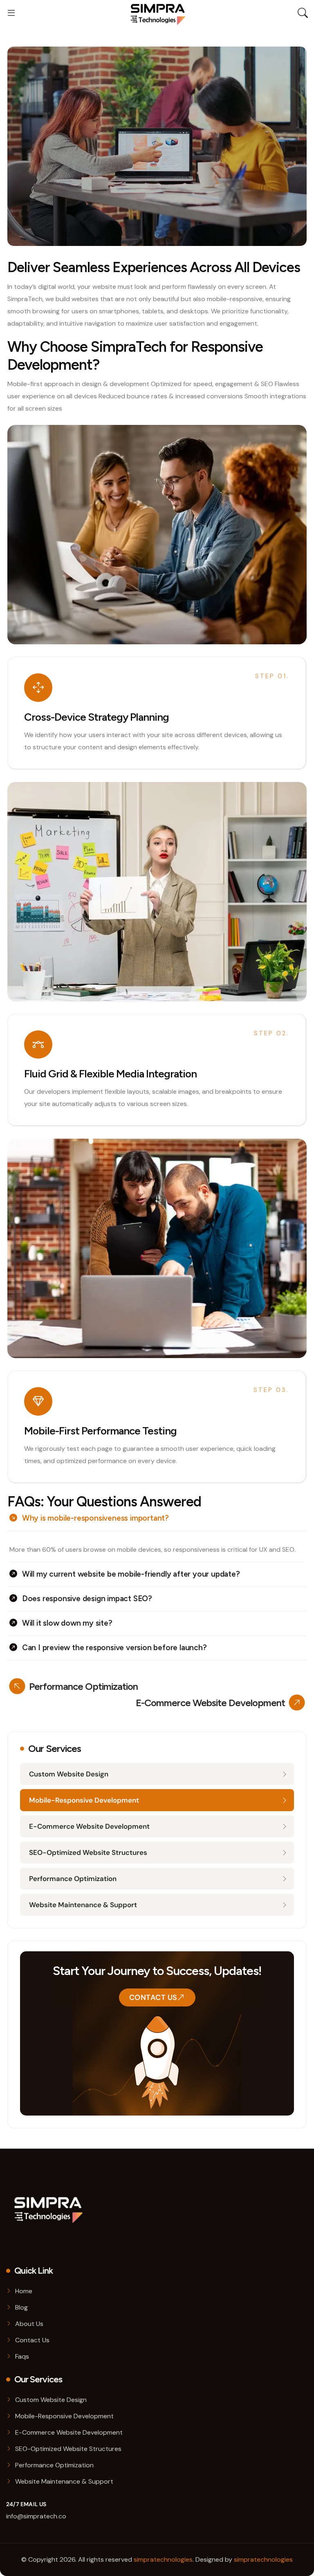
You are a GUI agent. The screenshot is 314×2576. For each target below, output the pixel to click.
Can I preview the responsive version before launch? (114, 1648)
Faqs (22, 2356)
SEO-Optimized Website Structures (88, 1852)
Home (24, 2291)
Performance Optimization (73, 1879)
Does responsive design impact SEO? (87, 1599)
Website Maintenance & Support (83, 1905)
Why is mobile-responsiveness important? (95, 1518)
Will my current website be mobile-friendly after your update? (131, 1574)
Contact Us (153, 1997)
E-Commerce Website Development (89, 1826)
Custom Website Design (69, 1774)
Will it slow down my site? (67, 1623)
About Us (29, 2324)
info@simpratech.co (36, 2516)
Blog (21, 2307)
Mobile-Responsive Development (84, 1800)
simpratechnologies (163, 2559)
